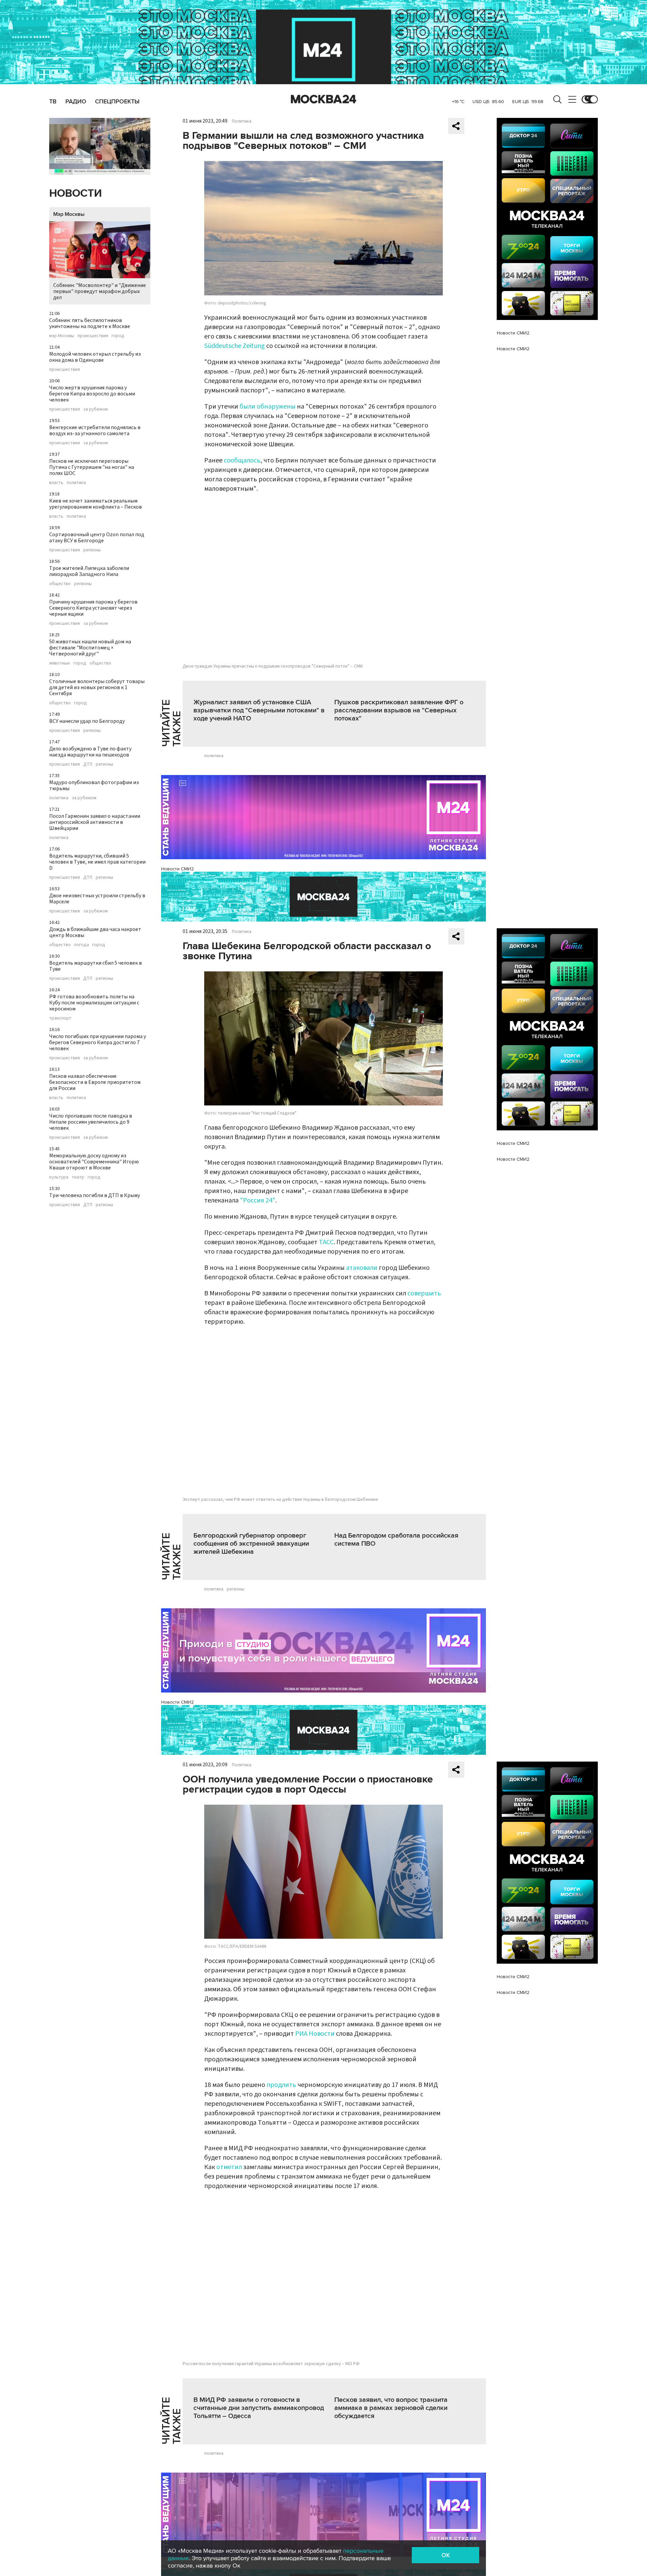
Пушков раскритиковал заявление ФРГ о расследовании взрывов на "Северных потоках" (399, 710)
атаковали (362, 1268)
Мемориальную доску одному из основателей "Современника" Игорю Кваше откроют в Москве (94, 1162)
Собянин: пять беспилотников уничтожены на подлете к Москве (90, 323)
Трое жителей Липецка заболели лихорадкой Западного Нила (89, 571)
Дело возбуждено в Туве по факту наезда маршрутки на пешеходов (90, 752)
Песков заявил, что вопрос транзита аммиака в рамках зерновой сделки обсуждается (391, 2408)
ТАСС (326, 1242)
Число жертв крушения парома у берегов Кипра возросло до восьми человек (92, 394)
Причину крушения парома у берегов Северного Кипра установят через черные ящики (93, 608)
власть (56, 483)
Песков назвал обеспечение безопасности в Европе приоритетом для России (95, 1082)
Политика (242, 121)
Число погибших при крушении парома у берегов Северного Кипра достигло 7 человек (98, 1042)
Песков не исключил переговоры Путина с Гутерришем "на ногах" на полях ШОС (92, 467)
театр (78, 1177)
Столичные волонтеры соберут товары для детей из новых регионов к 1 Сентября (97, 687)
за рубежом (96, 409)
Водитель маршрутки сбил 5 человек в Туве (96, 966)
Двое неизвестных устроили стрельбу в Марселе (97, 899)
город (118, 336)
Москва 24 (323, 99)
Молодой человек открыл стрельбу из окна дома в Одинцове (95, 357)
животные (60, 663)
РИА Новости (315, 2034)
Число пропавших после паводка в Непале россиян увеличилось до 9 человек (91, 1122)
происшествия (93, 336)
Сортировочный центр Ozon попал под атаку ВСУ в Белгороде (97, 538)
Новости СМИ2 (177, 869)
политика (76, 483)
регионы (92, 550)
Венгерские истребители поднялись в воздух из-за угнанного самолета (95, 430)
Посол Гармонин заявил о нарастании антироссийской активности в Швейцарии (95, 822)
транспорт (60, 1018)
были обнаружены (268, 407)
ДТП (88, 764)
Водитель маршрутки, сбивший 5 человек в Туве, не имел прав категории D (97, 862)
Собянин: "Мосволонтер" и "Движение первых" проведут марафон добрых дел (100, 291)
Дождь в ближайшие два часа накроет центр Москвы (95, 932)
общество (60, 584)
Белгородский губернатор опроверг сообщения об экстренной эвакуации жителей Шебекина (251, 1544)
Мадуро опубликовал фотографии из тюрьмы (94, 785)
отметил (229, 2167)
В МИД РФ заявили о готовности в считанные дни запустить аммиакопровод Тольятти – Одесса (259, 2408)
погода (82, 945)
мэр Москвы (62, 336)
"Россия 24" (258, 1200)
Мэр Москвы (69, 214)
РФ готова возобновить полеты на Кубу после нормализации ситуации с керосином (94, 1003)
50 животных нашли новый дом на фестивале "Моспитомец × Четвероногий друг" (90, 648)
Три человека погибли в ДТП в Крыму (95, 1195)
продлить (281, 2085)
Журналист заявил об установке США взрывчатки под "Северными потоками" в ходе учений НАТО (259, 710)
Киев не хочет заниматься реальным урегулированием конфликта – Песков (96, 504)
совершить (424, 1293)
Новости (75, 194)
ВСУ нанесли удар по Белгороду (87, 721)
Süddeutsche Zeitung (235, 346)
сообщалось (242, 460)
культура (59, 1177)
